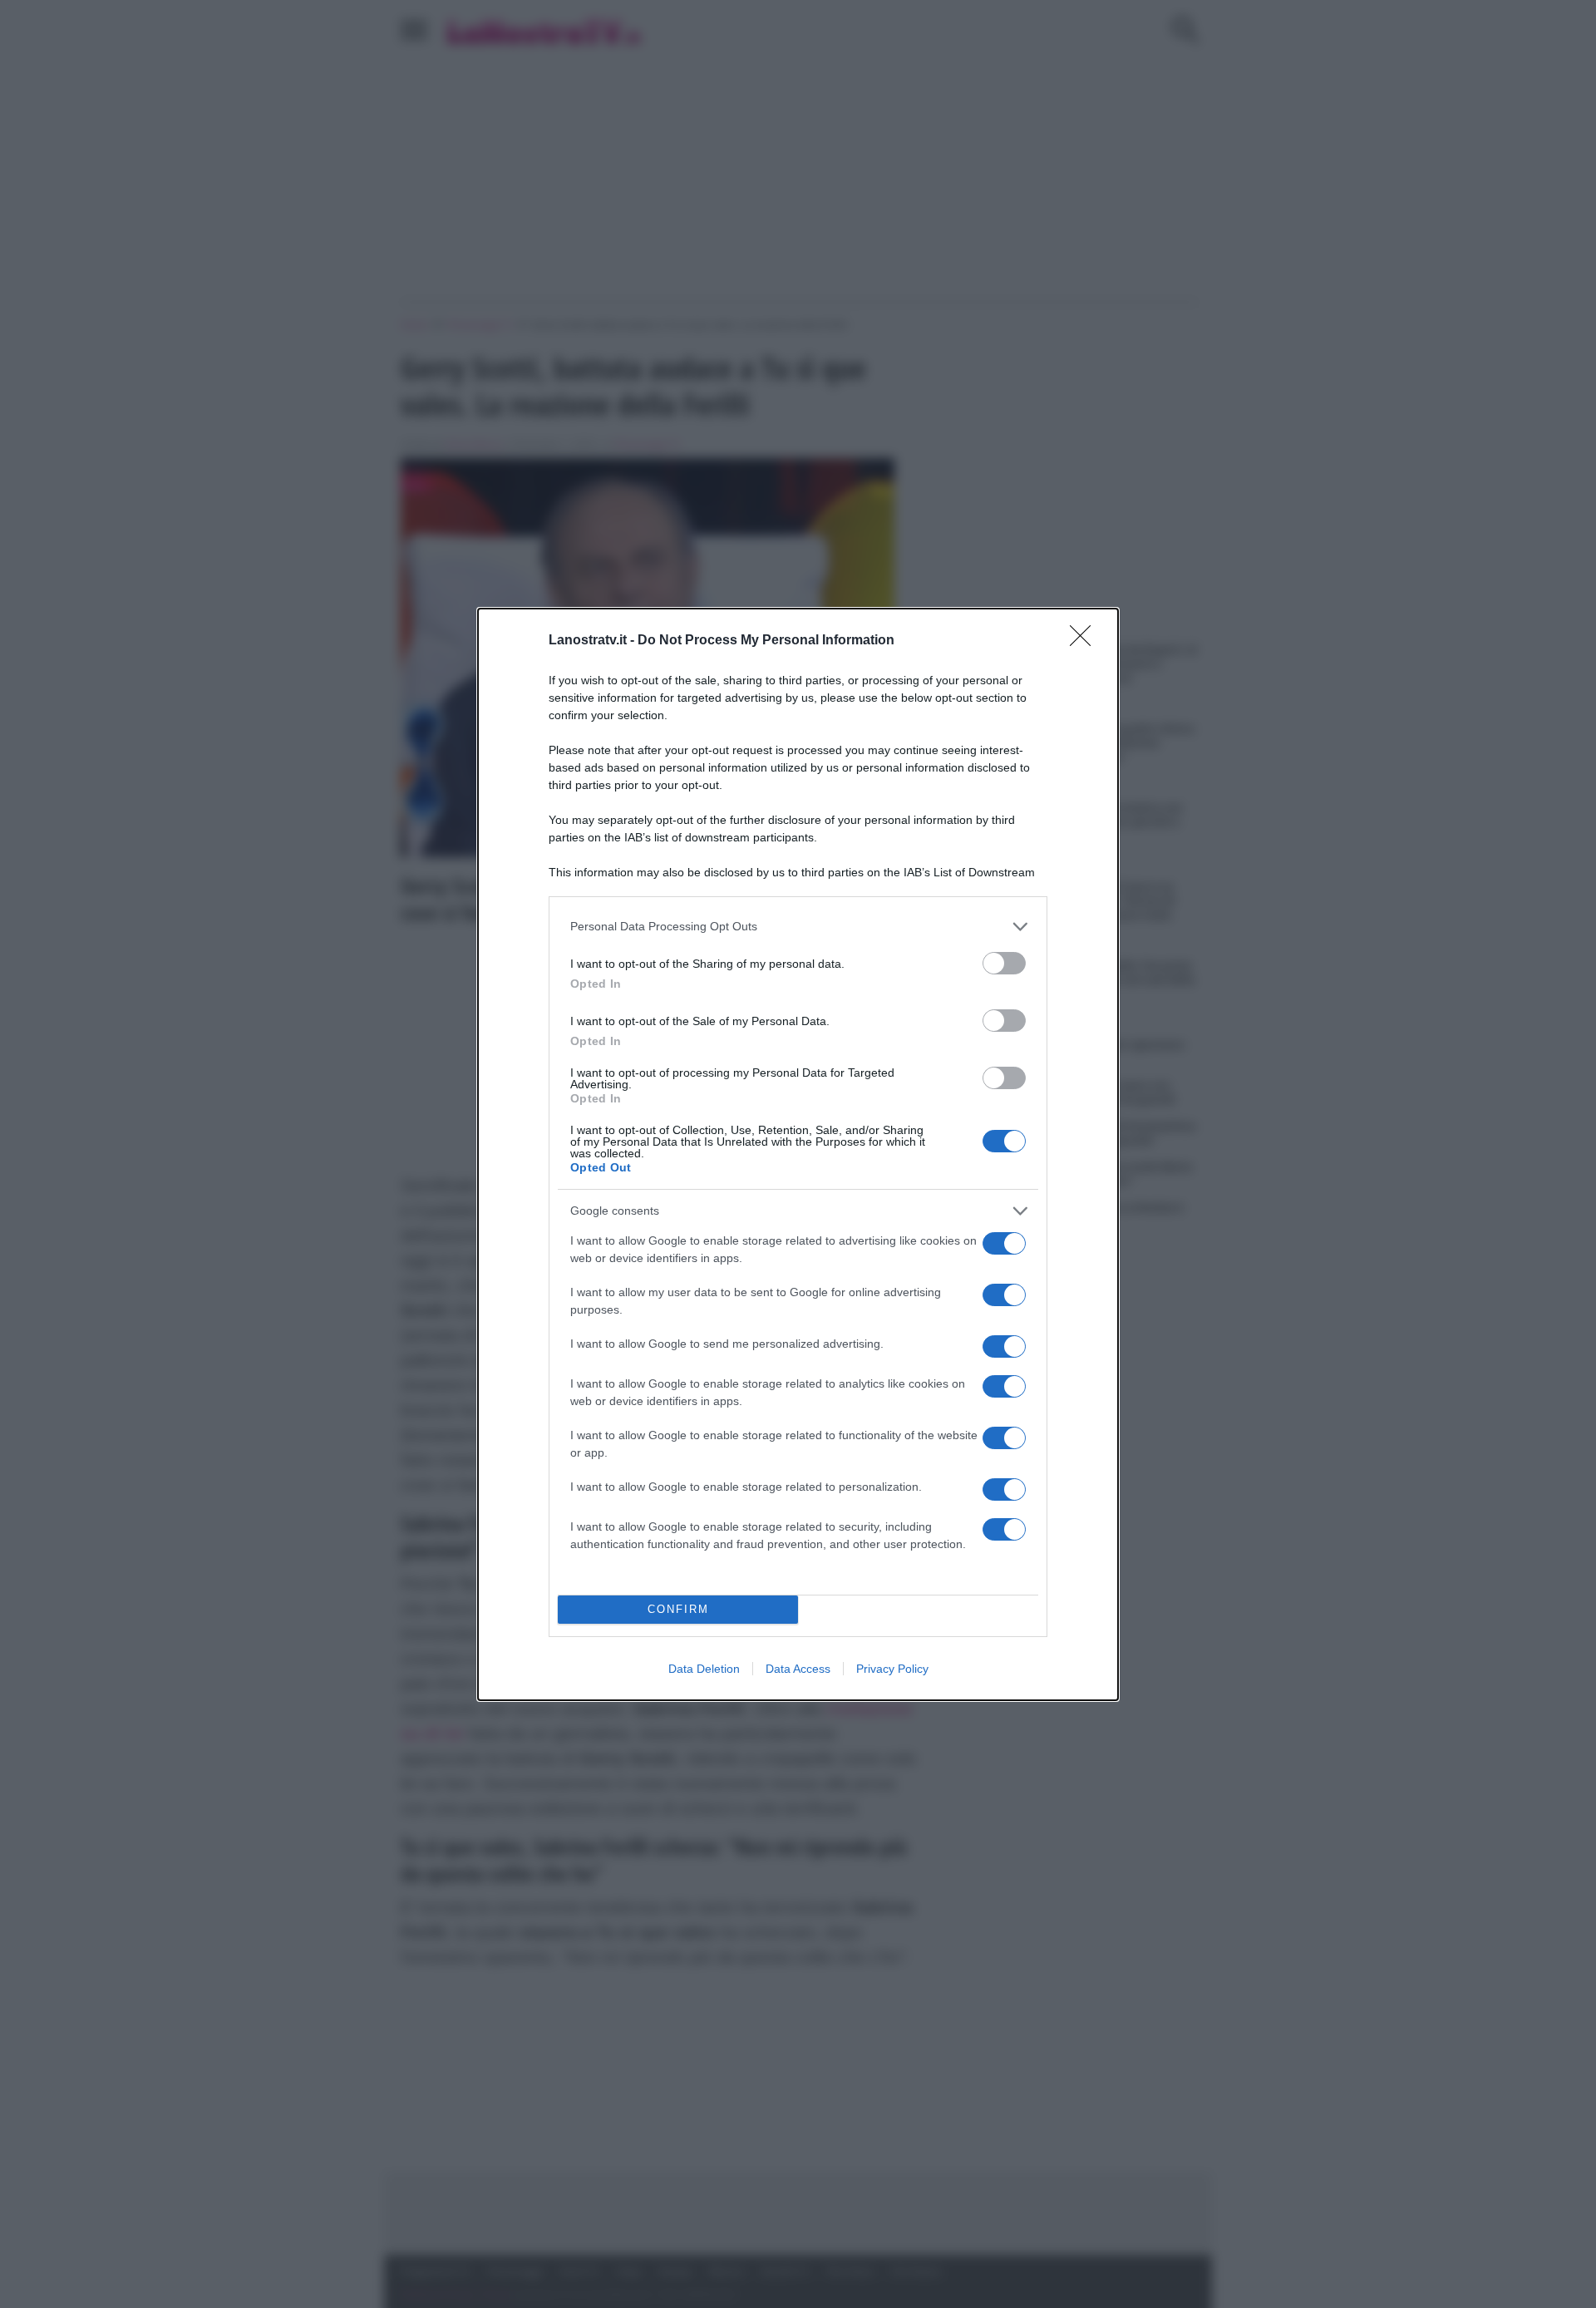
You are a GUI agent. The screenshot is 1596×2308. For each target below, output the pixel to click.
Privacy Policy (892, 1669)
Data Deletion (704, 1669)
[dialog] (798, 1154)
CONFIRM (678, 1609)
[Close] (1086, 641)
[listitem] (798, 927)
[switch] (1004, 963)
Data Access (798, 1669)
